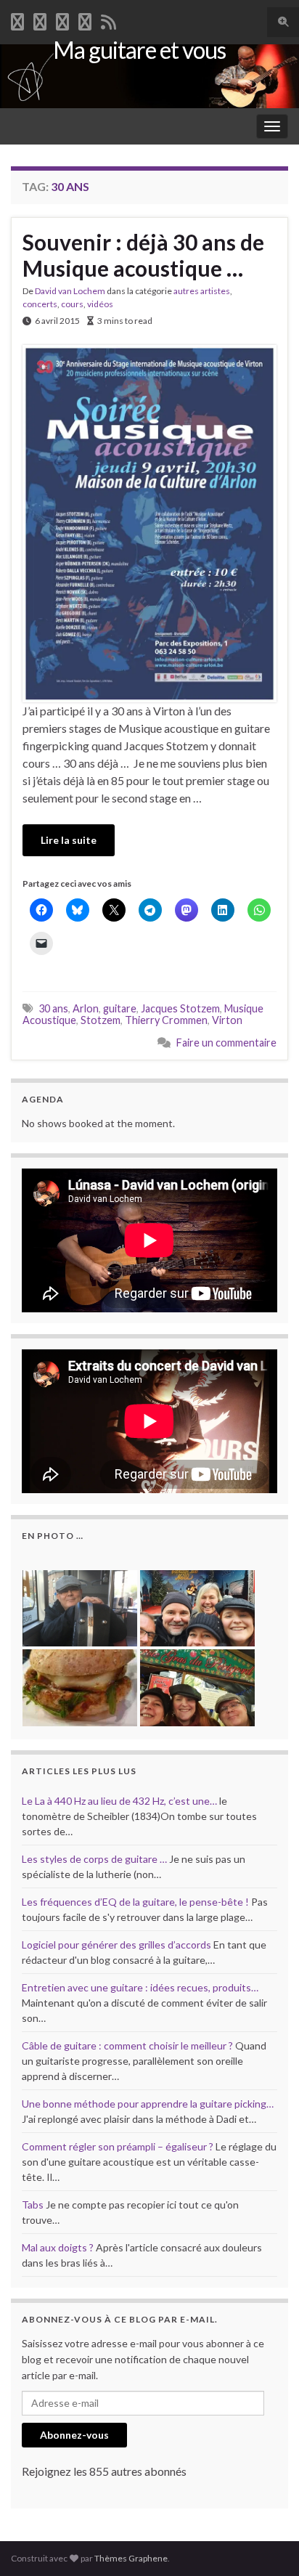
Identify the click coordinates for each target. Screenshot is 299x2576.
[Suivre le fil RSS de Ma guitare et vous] (108, 19)
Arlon (86, 1008)
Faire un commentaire (226, 1043)
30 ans (53, 1008)
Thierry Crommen (166, 1020)
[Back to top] (266, 2543)
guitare (120, 1008)
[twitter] (40, 19)
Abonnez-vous (74, 2435)
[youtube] (62, 19)
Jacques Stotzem (180, 1008)
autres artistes (202, 291)
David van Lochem (70, 291)
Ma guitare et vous (139, 50)
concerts (40, 304)
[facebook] (17, 19)
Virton (227, 1020)
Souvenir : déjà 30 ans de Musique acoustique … (143, 255)
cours (72, 304)
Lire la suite (69, 840)
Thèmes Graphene (131, 2558)
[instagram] (85, 19)
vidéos (100, 304)
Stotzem (101, 1020)
